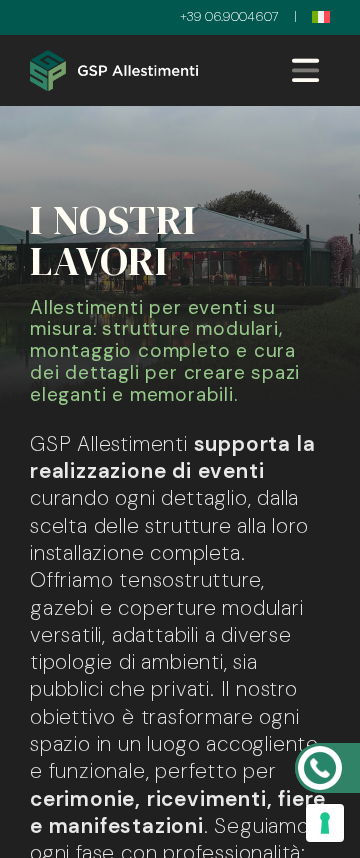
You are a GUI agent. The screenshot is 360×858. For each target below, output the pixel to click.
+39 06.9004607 (229, 16)
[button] (321, 17)
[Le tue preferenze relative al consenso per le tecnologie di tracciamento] (325, 823)
